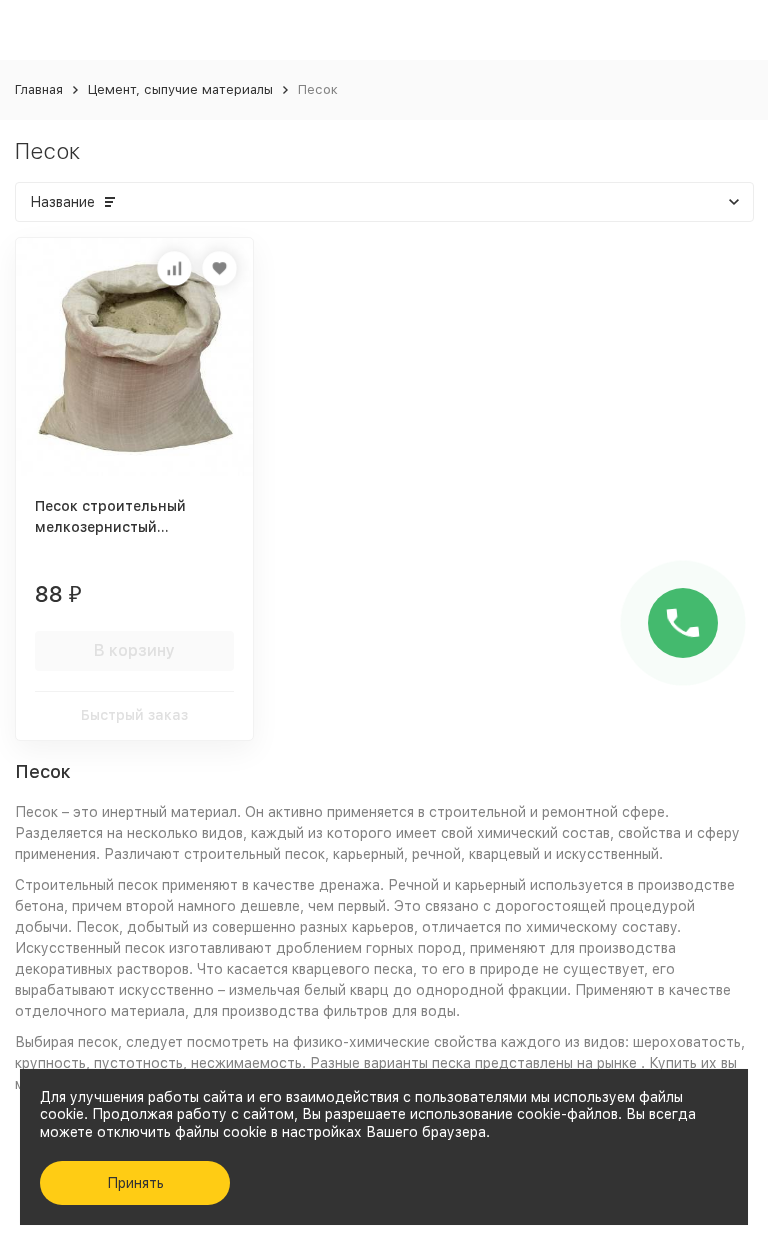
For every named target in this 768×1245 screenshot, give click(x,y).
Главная (39, 89)
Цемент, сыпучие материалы (180, 89)
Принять (135, 1183)
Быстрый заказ (134, 715)
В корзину (134, 650)
